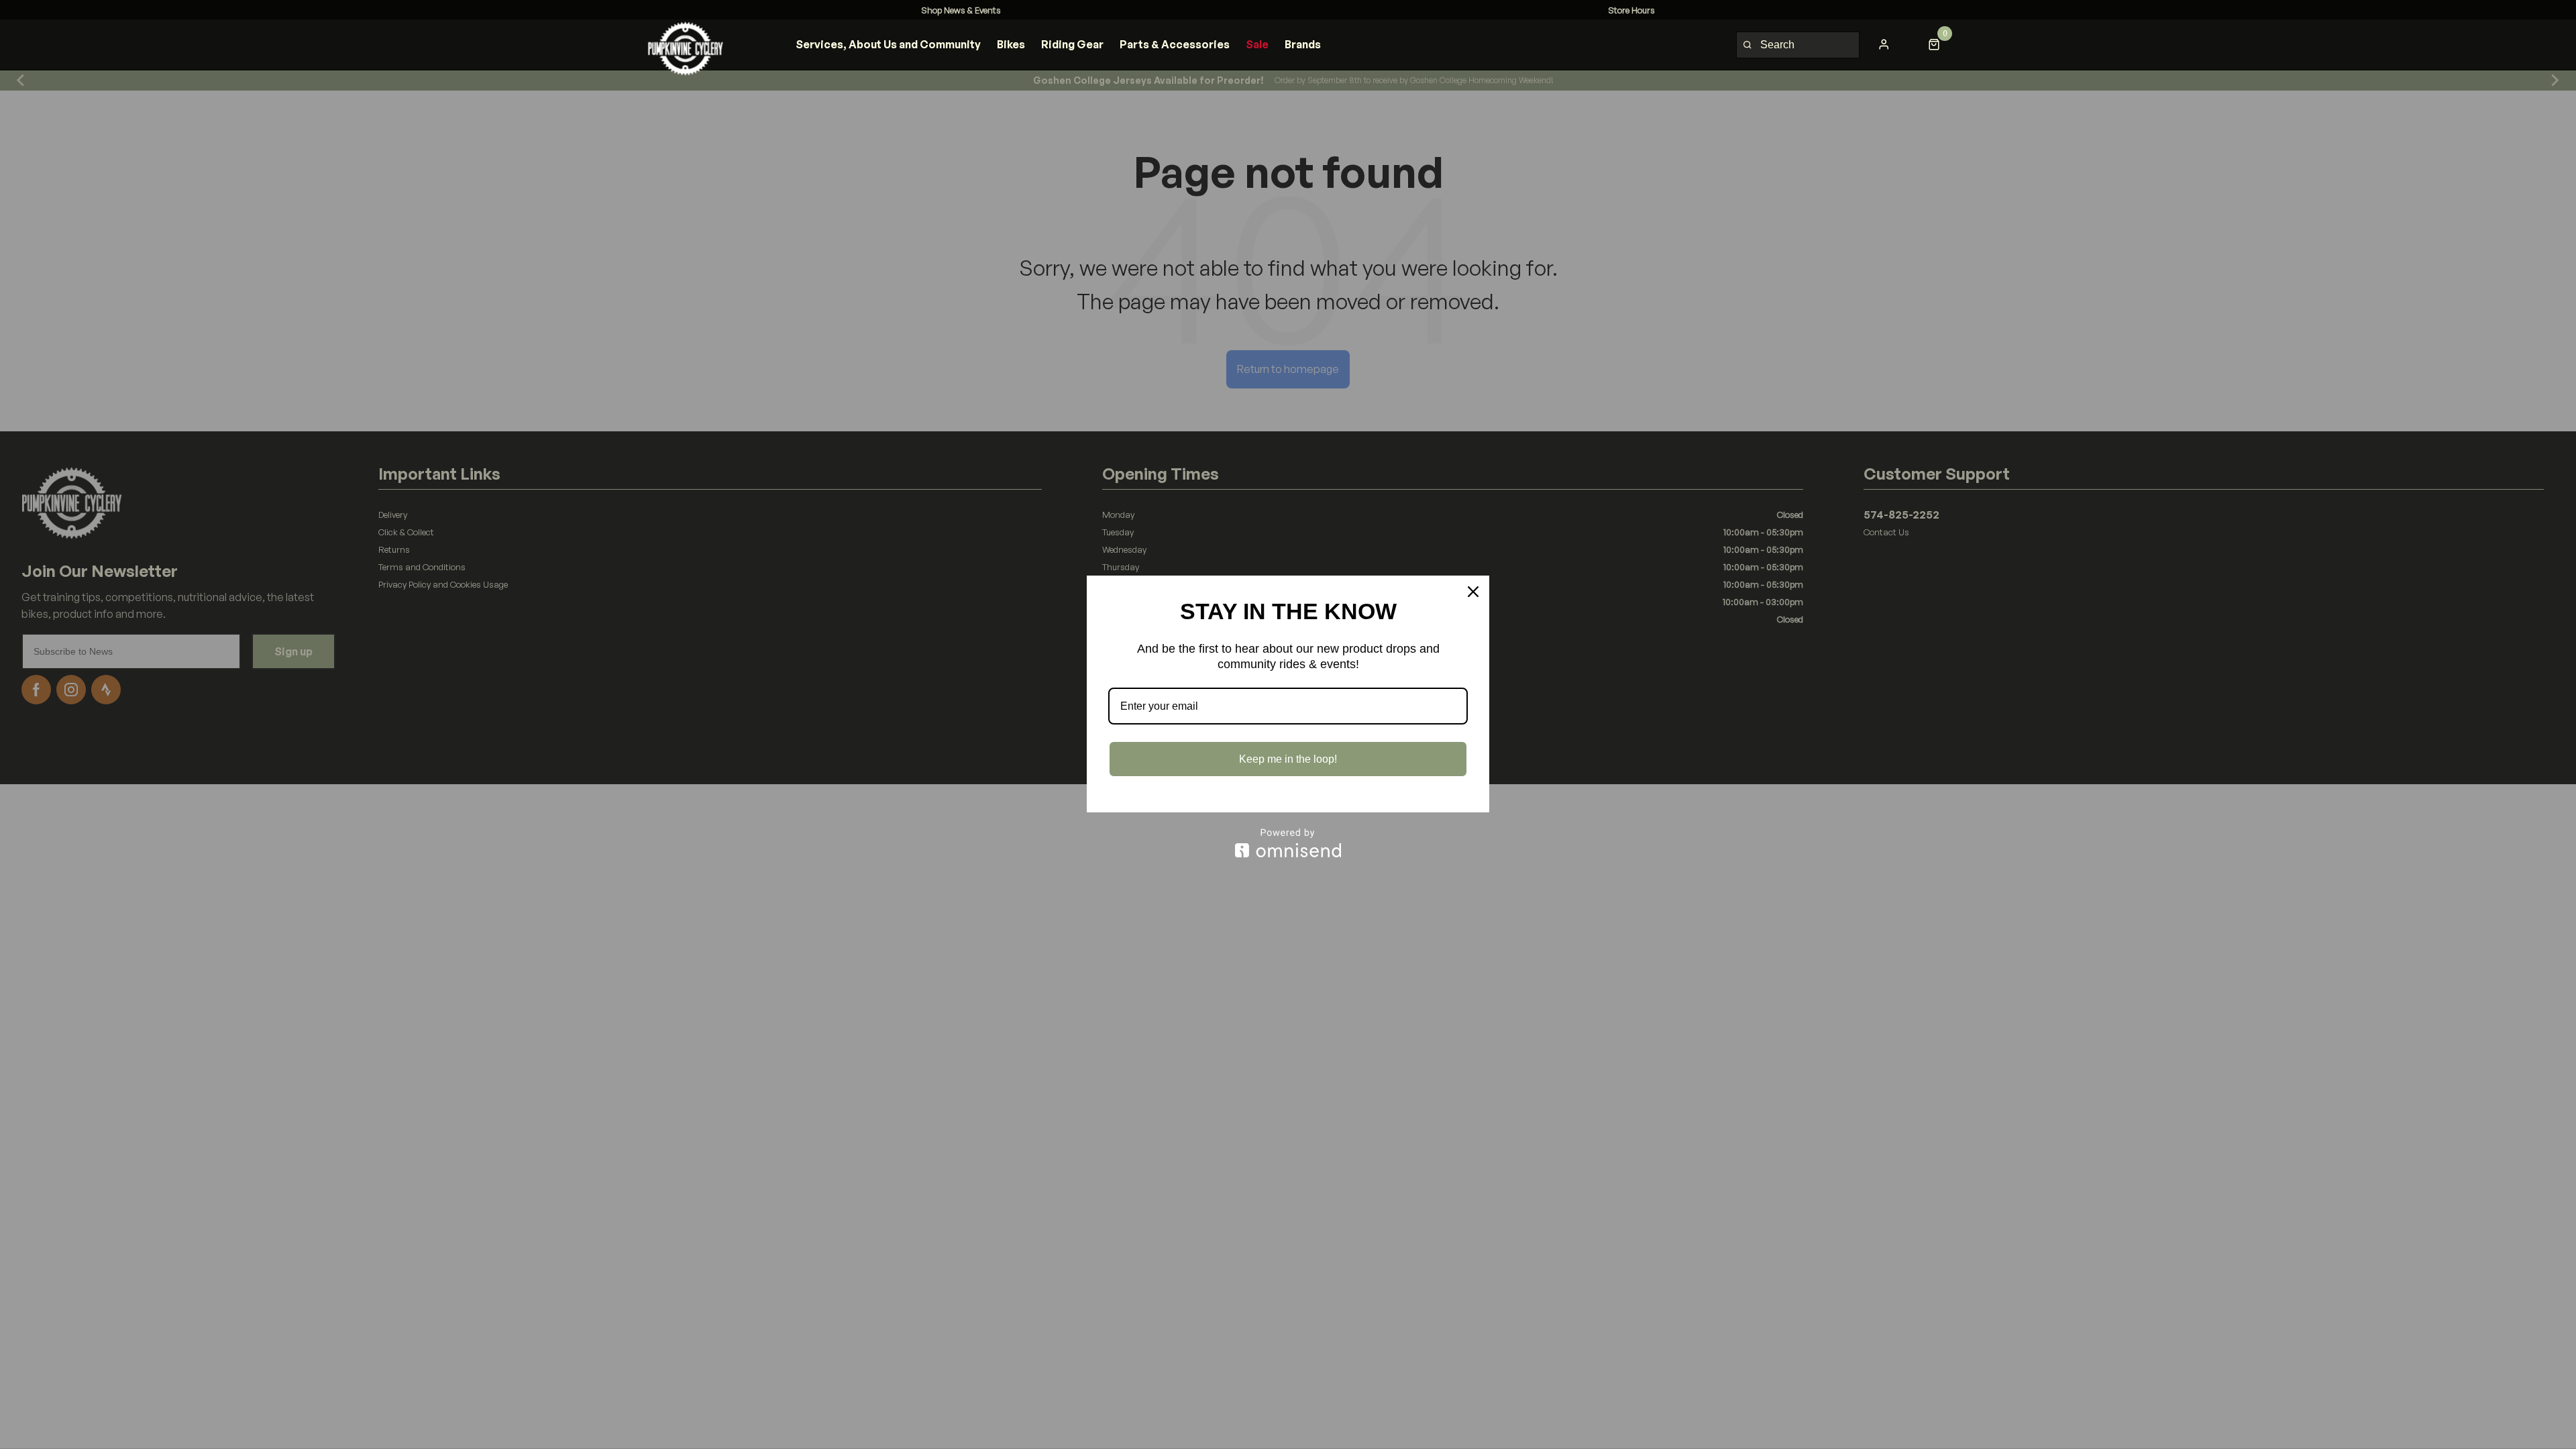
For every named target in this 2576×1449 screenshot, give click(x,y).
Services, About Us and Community (888, 44)
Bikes (1011, 44)
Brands (1303, 44)
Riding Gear (1072, 44)
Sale (1257, 44)
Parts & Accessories (1175, 44)
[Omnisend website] (1288, 843)
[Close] (1473, 592)
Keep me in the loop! (1288, 759)
